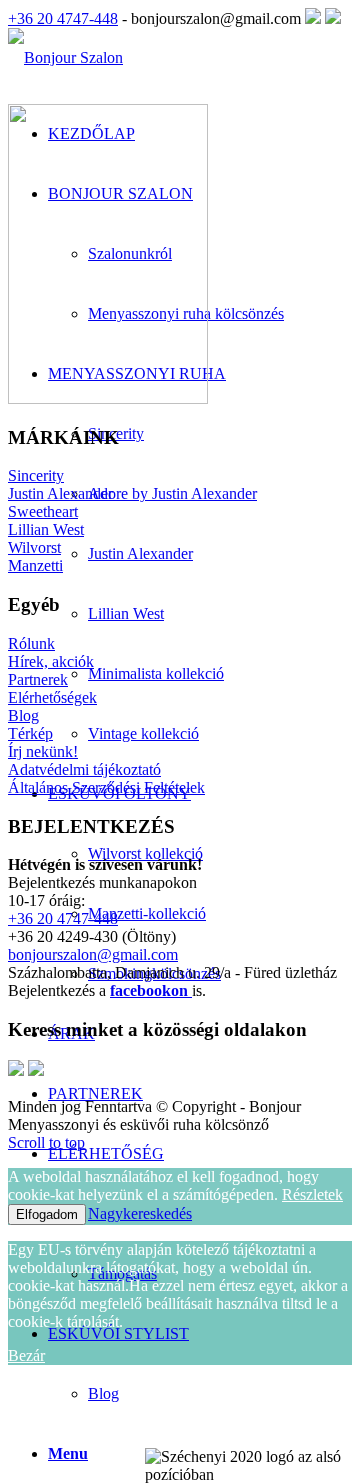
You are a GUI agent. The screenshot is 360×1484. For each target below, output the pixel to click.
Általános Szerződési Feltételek (106, 787)
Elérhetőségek (52, 697)
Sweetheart (43, 511)
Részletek (312, 1194)
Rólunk (31, 643)
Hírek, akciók (51, 661)
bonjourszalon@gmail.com (93, 954)
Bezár (26, 1355)
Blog (103, 1393)
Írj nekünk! (43, 751)
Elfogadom (47, 1214)
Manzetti (35, 565)
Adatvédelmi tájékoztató (84, 769)
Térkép (30, 733)
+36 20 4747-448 (63, 18)
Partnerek (38, 679)
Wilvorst (34, 547)
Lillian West (46, 529)
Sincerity (36, 475)
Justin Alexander (60, 493)
